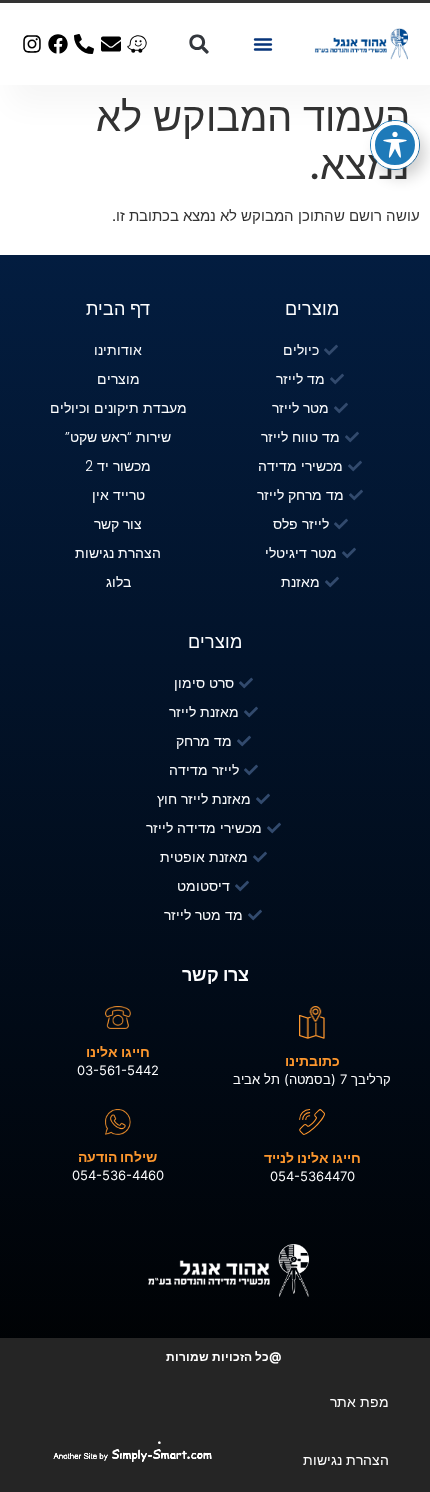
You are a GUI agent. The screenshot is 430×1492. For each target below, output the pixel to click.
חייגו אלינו (118, 1051)
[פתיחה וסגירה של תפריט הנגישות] (395, 145)
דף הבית (118, 308)
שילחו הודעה (117, 1156)
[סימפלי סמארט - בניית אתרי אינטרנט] (174, 1455)
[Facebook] (58, 44)
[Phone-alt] (84, 44)
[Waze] (137, 44)
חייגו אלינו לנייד (312, 1157)
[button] (263, 44)
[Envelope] (111, 44)
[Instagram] (32, 44)
